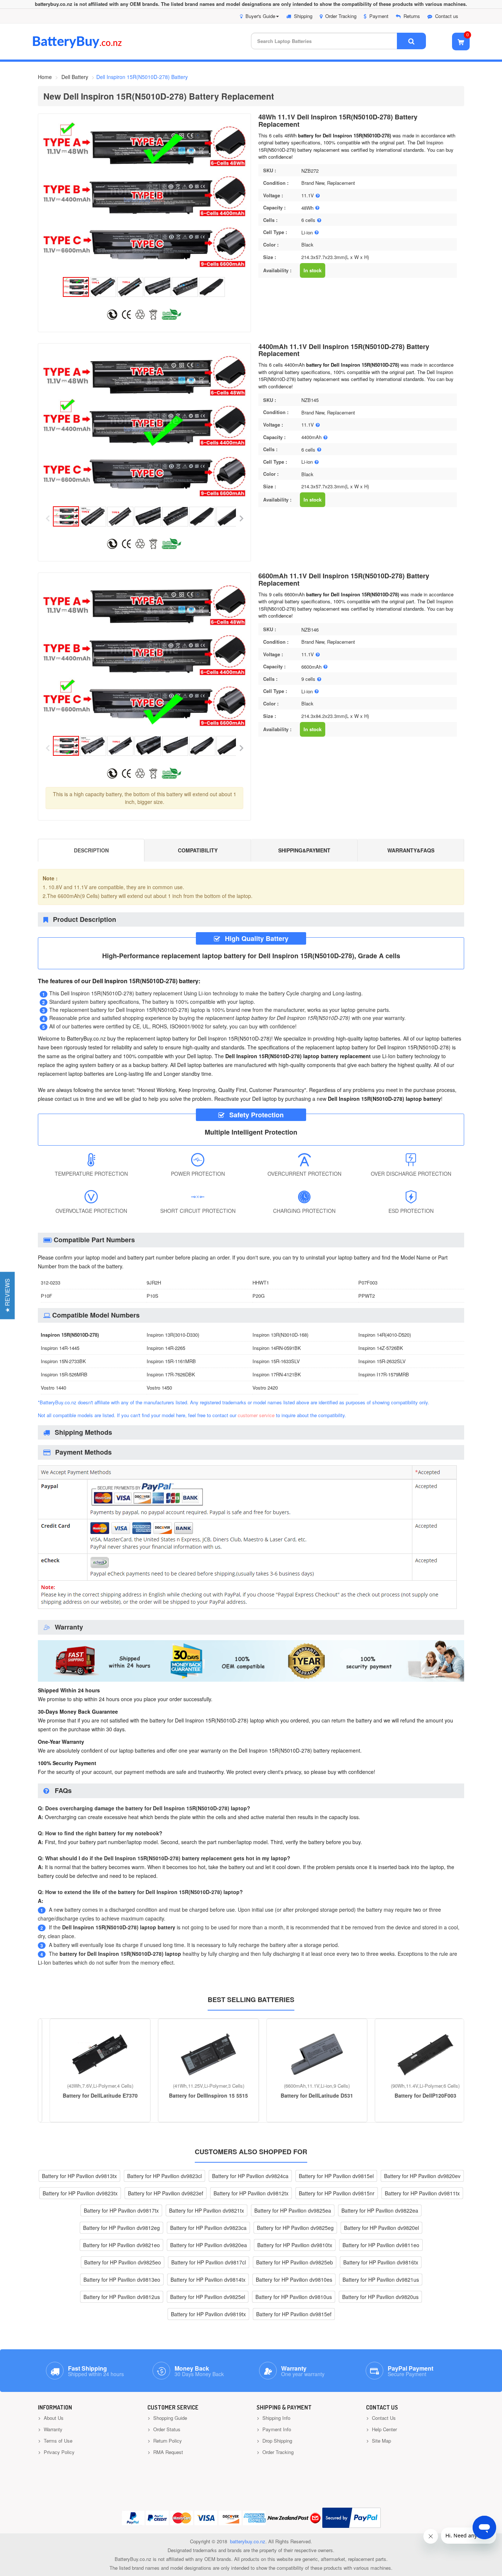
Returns (412, 16)
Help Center (384, 2429)
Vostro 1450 (159, 1388)
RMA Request (167, 2452)
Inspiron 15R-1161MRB (171, 1361)
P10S (153, 1296)
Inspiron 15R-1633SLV (276, 1361)
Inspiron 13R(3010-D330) (173, 1335)
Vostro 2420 (265, 1388)
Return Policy (167, 2441)
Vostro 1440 (53, 1388)
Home (45, 77)
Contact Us (383, 2418)
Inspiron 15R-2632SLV (382, 1361)
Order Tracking (341, 16)
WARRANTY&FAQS (411, 850)
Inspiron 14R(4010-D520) (385, 1335)
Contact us (447, 16)
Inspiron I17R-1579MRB (384, 1374)
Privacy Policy (58, 2452)
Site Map (381, 2441)
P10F (46, 1296)
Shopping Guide (169, 2418)
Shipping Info (276, 2418)
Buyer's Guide (260, 16)
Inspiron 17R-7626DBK (171, 1374)
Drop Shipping (277, 2441)
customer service (256, 1415)
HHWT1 (261, 1282)
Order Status (166, 2429)
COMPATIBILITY (198, 850)
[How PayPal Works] (352, 2518)
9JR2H (154, 1282)
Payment (379, 16)
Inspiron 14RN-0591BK (277, 1348)
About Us (53, 2418)
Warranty (52, 2429)
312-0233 (51, 1282)
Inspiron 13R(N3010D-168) (280, 1335)
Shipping (303, 16)
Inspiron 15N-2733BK (63, 1361)
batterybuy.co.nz (248, 2541)
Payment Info (276, 2429)
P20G (259, 1296)
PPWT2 (367, 1296)
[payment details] (247, 1610)
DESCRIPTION (91, 850)
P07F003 (368, 1282)
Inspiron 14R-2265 (166, 1348)
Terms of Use (57, 2441)
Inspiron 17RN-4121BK (277, 1374)
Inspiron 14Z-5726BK (381, 1348)
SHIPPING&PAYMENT (304, 850)
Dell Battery (75, 77)
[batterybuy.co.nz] (88, 46)
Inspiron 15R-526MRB (64, 1374)
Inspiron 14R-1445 (60, 1348)
